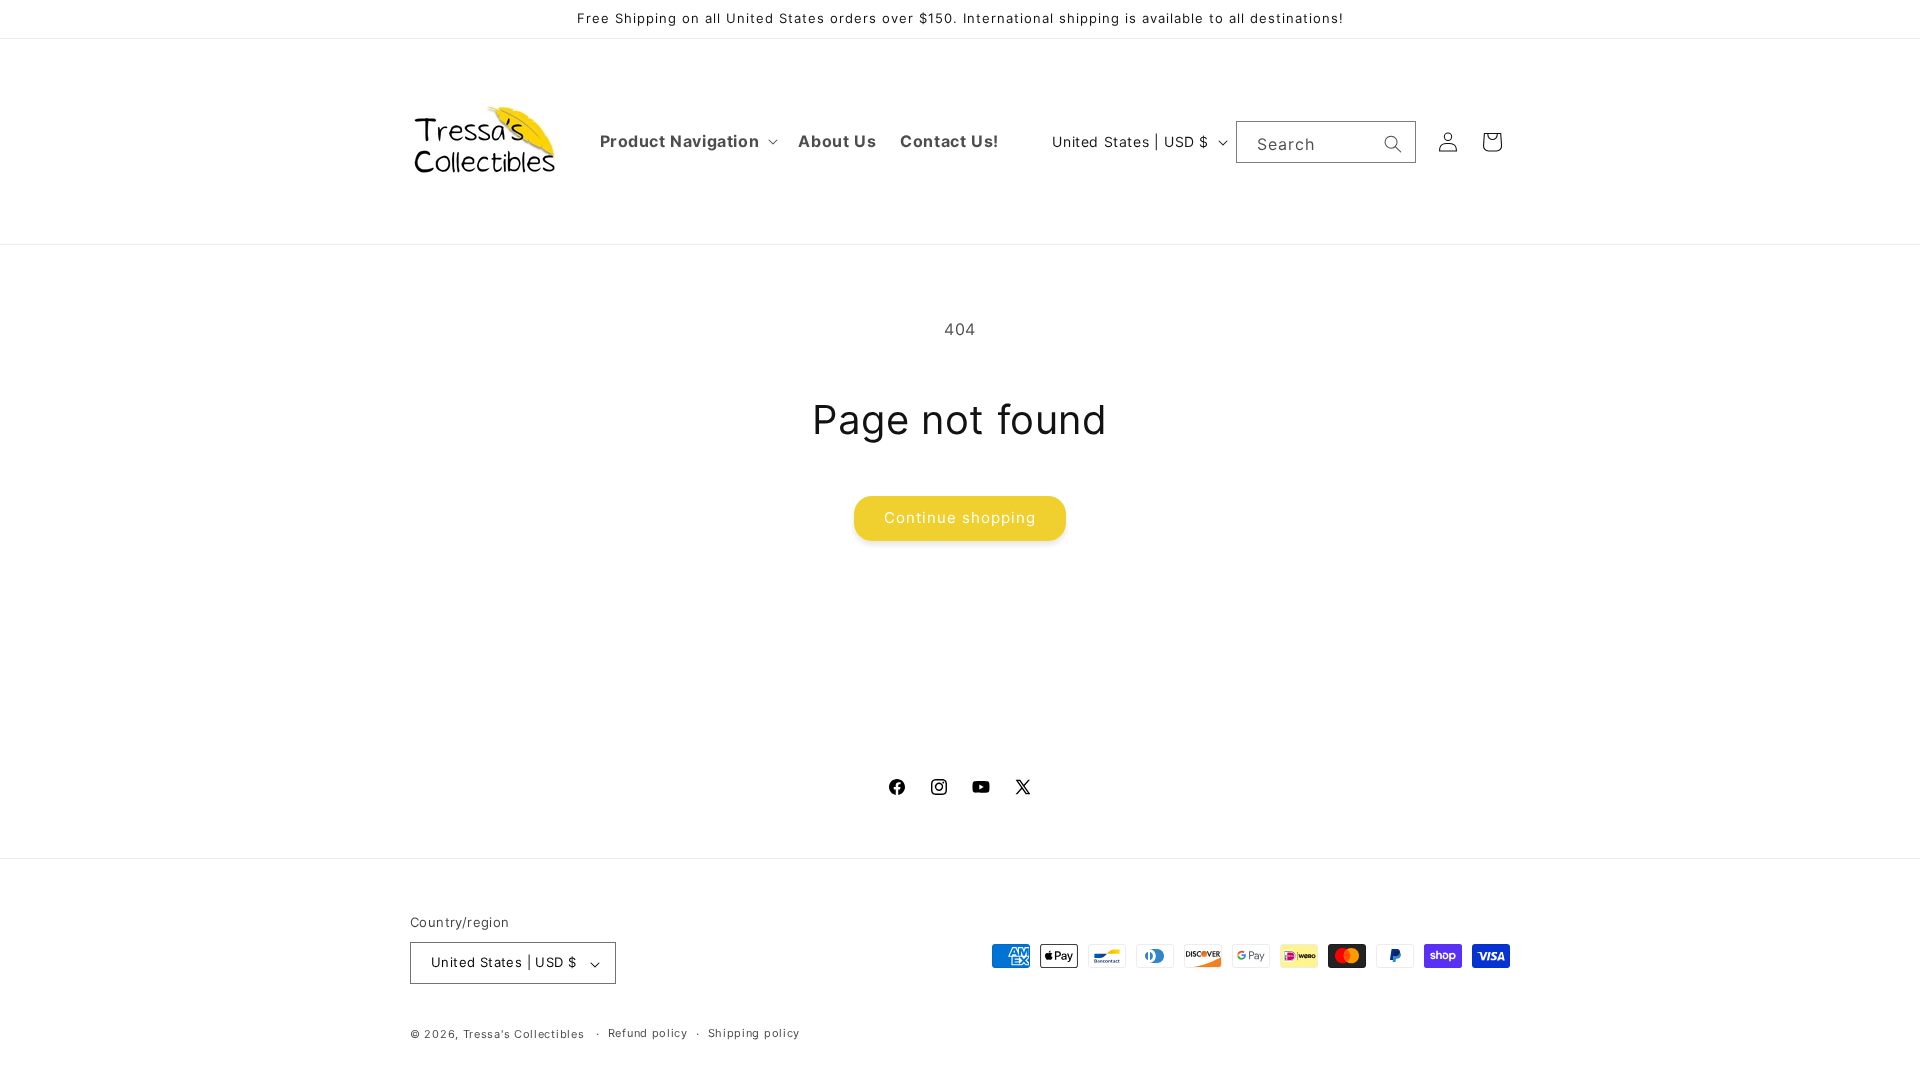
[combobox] (1326, 142)
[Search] (1393, 144)
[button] (687, 141)
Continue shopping (960, 517)
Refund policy (648, 1033)
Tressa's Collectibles (524, 1034)
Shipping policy (754, 1033)
